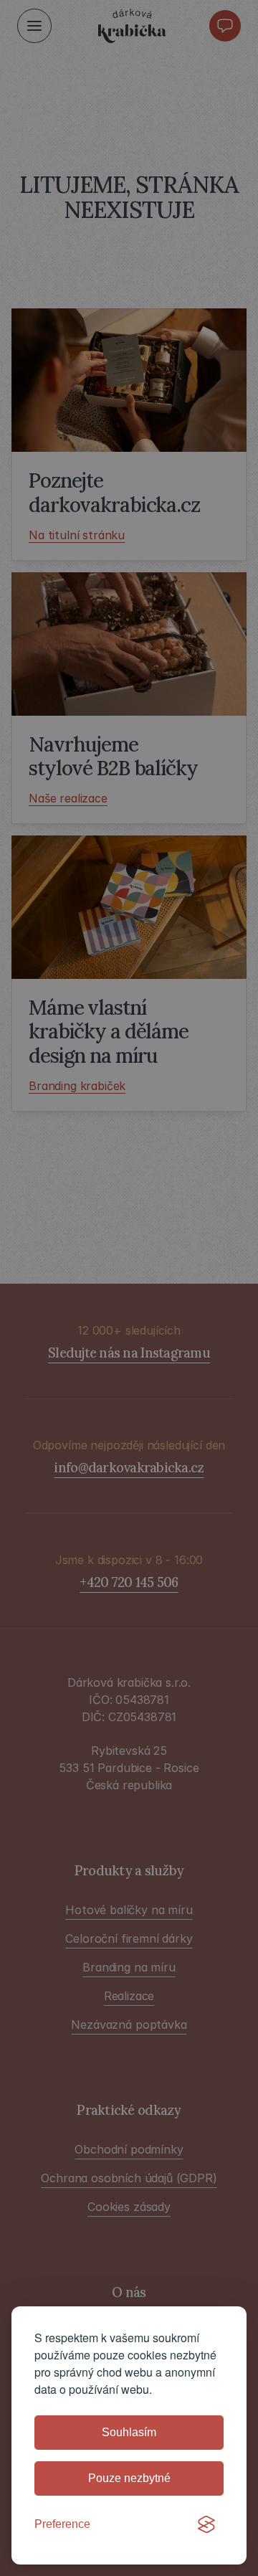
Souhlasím (129, 2432)
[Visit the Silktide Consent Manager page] (206, 2524)
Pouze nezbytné (129, 2478)
